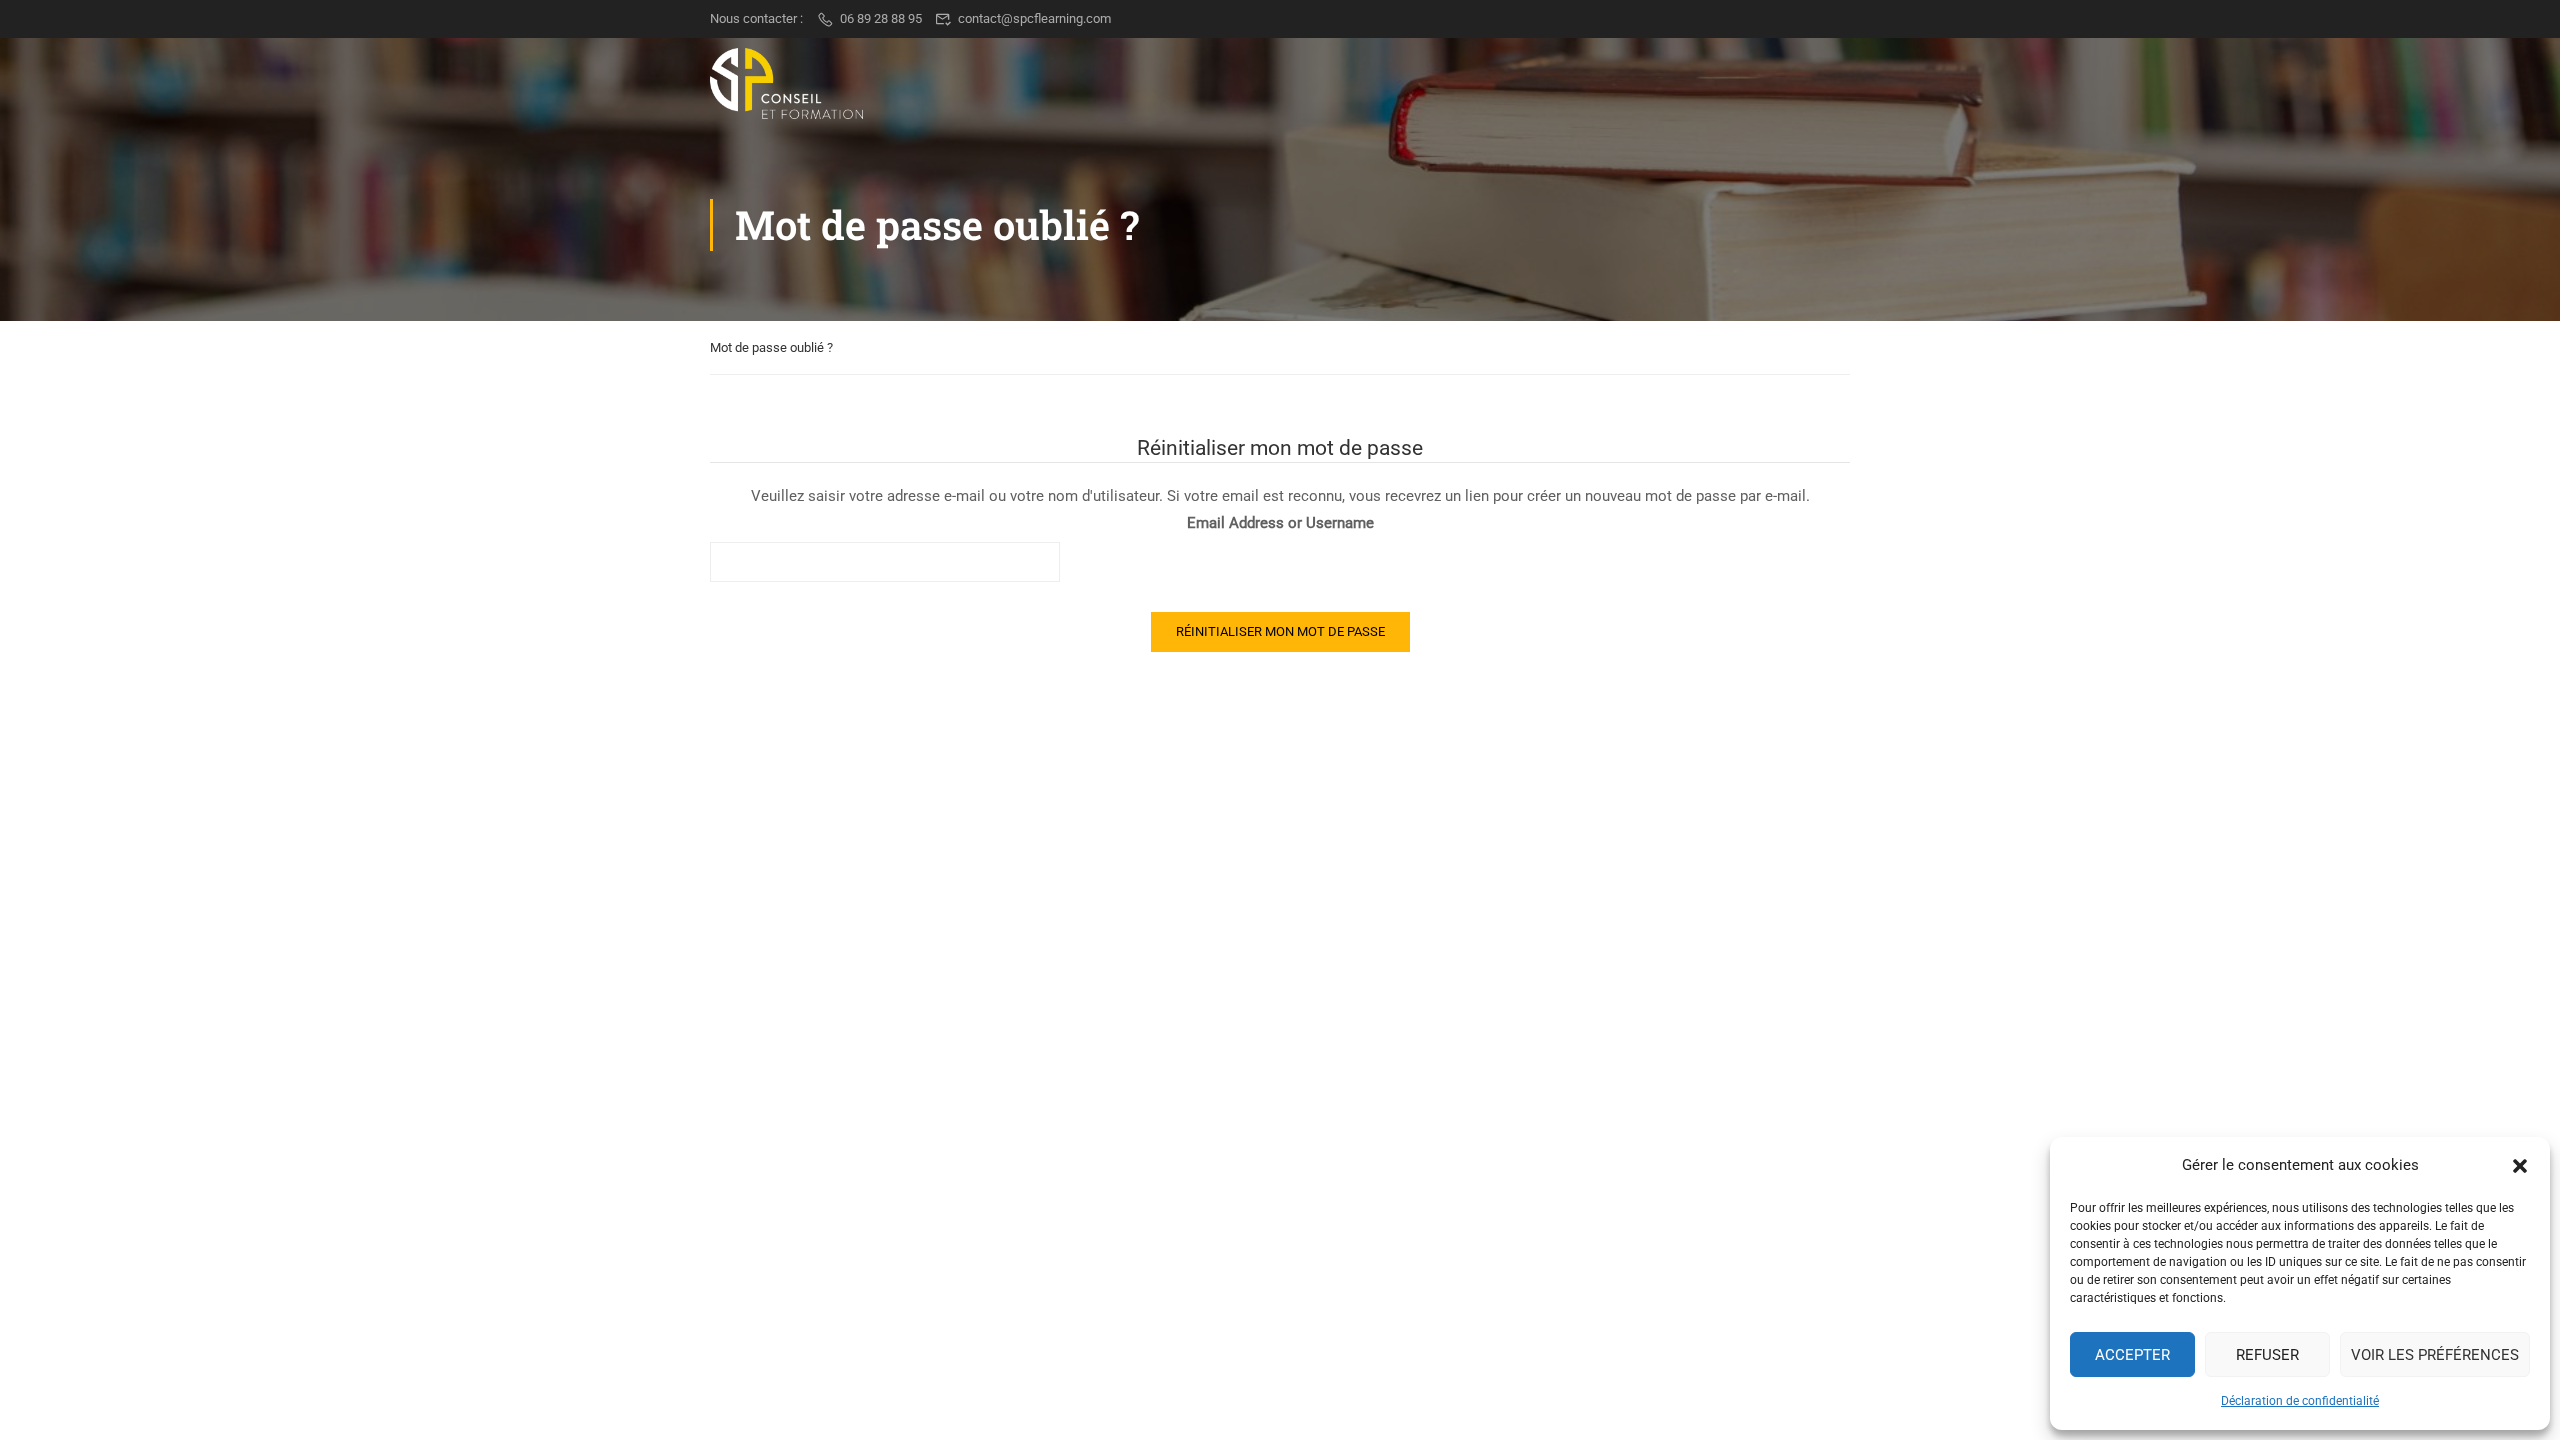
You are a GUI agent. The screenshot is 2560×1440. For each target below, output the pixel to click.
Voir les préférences (2435, 1355)
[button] (2520, 1166)
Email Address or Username (1280, 523)
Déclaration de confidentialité (2300, 1401)
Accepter (2132, 1355)
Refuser (2267, 1355)
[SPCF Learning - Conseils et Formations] (786, 83)
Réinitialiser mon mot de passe (1280, 631)
